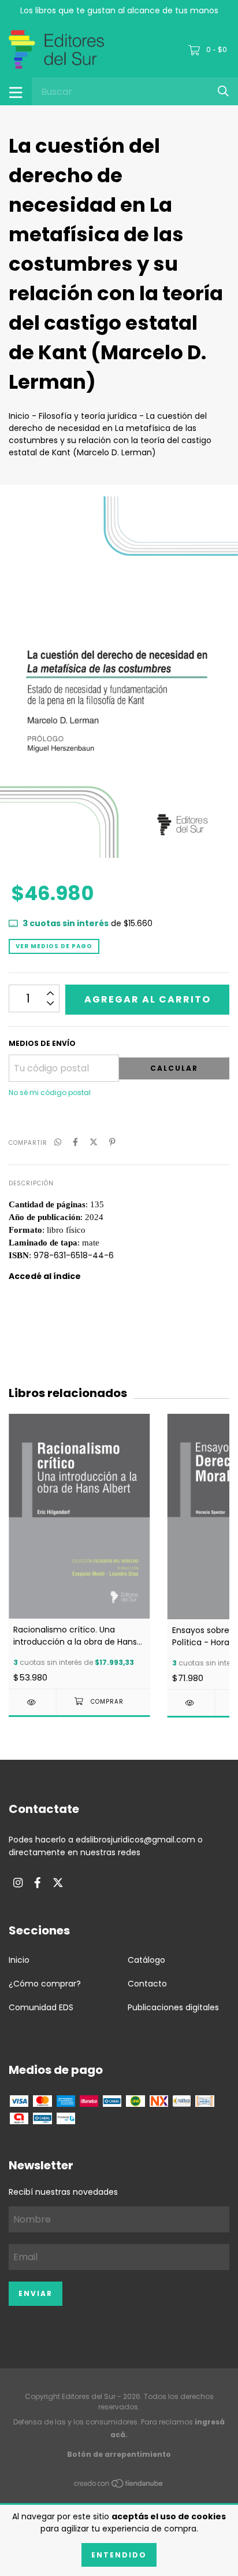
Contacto (147, 1984)
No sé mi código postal (50, 1092)
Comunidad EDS (41, 2007)
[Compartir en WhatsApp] (58, 1142)
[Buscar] (223, 91)
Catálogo (146, 1960)
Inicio (19, 416)
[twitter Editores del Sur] (58, 1883)
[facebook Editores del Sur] (38, 1883)
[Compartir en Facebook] (75, 1142)
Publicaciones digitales (173, 2007)
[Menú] (16, 91)
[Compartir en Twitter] (94, 1142)
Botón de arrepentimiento (119, 2454)
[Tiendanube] (119, 2485)
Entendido (119, 2555)
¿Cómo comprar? (45, 1984)
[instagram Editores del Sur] (18, 1883)
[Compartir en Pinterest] (112, 1142)
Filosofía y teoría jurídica (88, 416)
